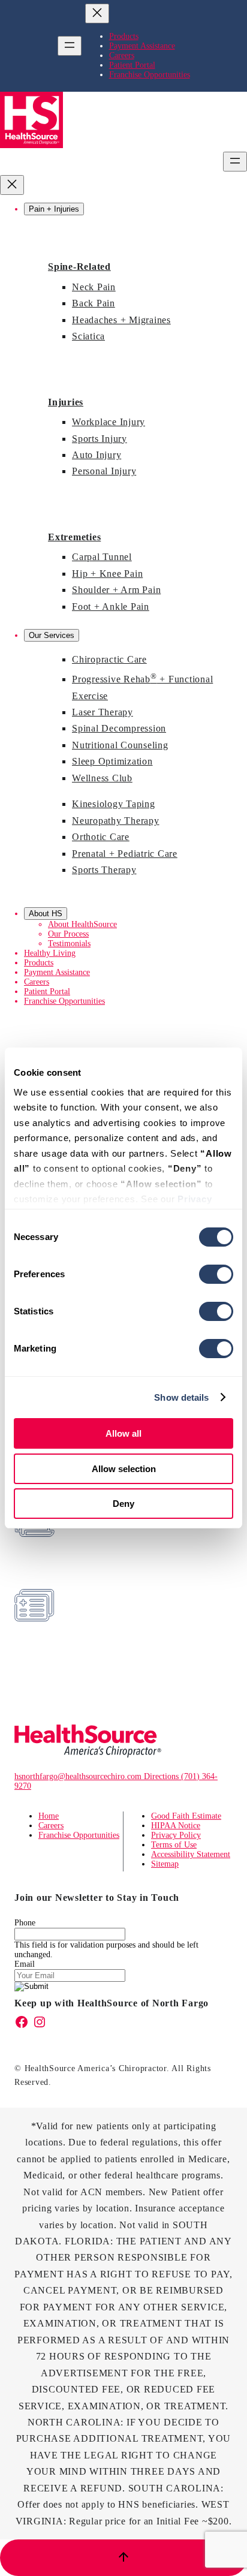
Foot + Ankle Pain (111, 607)
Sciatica (88, 336)
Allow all (123, 1433)
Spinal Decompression (119, 728)
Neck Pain (94, 287)
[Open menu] (70, 46)
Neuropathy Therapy (116, 821)
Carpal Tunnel (102, 557)
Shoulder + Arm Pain (116, 590)
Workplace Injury (109, 422)
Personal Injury (104, 471)
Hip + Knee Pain (107, 574)
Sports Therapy (104, 870)
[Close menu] (97, 13)
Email (25, 1964)
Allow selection (124, 1469)
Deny (123, 1504)
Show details (181, 1397)
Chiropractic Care (109, 659)
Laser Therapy (103, 712)
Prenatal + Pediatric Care (125, 854)
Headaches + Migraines (121, 320)
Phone (25, 1923)
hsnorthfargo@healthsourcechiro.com (79, 1776)
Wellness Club (102, 778)
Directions (162, 1776)
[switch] (216, 1274)
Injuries (66, 402)
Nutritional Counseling (120, 745)
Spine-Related (79, 267)
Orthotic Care (101, 837)
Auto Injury (97, 455)
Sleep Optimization (112, 761)
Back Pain (94, 303)
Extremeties (74, 537)
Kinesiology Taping (114, 804)
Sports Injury (100, 439)
